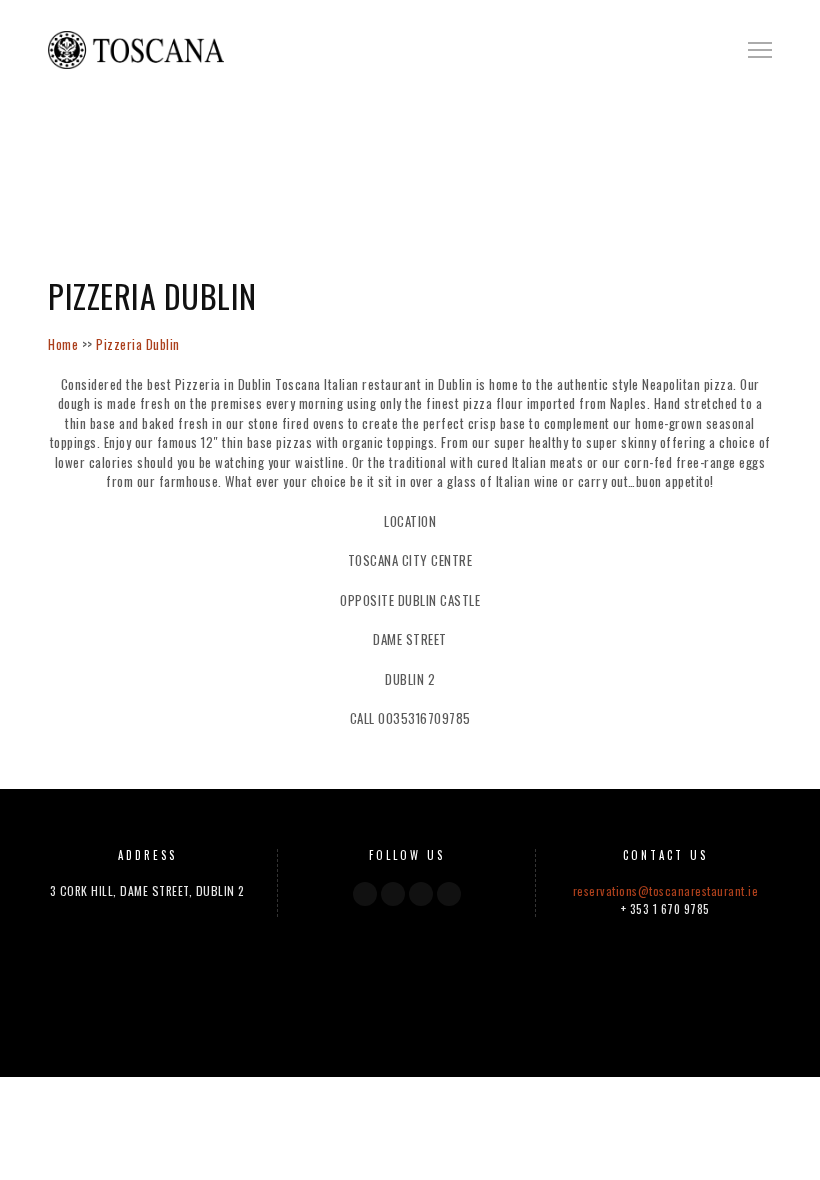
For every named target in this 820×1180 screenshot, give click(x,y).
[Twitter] (393, 894)
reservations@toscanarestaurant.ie (666, 890)
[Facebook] (365, 894)
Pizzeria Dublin (138, 344)
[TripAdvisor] (449, 894)
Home (63, 344)
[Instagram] (421, 894)
